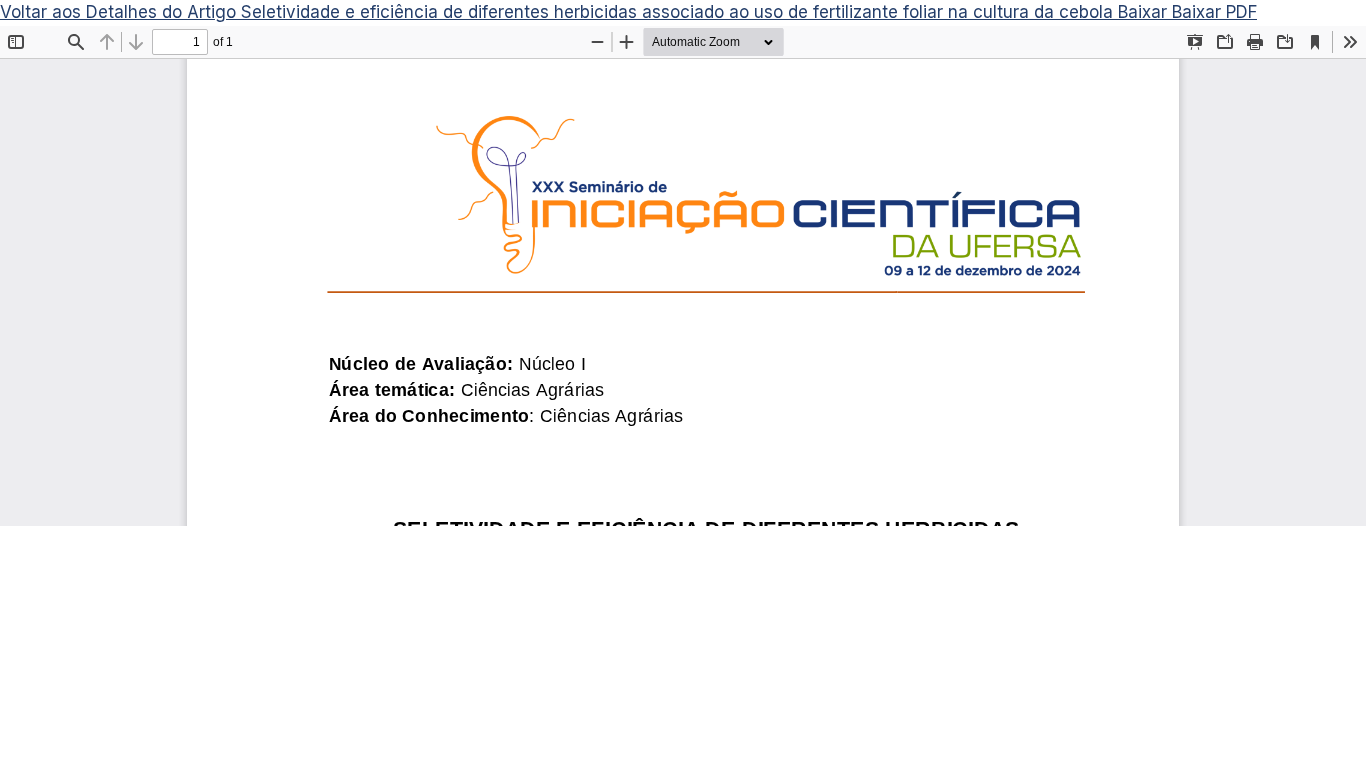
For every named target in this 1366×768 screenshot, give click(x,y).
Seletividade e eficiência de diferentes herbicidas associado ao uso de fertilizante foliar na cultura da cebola (679, 12)
